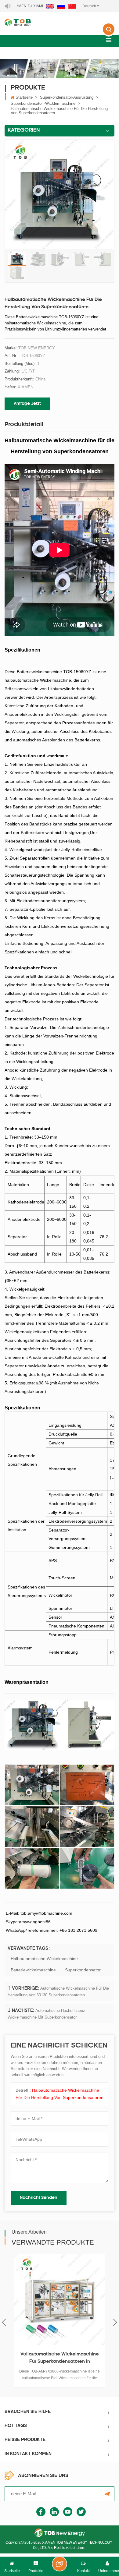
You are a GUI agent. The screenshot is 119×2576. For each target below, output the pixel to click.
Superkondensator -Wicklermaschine (43, 103)
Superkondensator (83, 1970)
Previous (4, 2322)
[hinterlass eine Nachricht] (60, 2564)
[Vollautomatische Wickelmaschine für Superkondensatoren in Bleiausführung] (60, 2299)
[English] (50, 6)
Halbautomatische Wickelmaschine (44, 1959)
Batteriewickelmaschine (33, 1970)
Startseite (24, 97)
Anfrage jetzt (27, 404)
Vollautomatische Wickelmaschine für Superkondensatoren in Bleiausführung (60, 2359)
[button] (109, 40)
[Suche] (109, 34)
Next (115, 2322)
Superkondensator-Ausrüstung (67, 97)
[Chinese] (72, 6)
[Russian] (61, 6)
